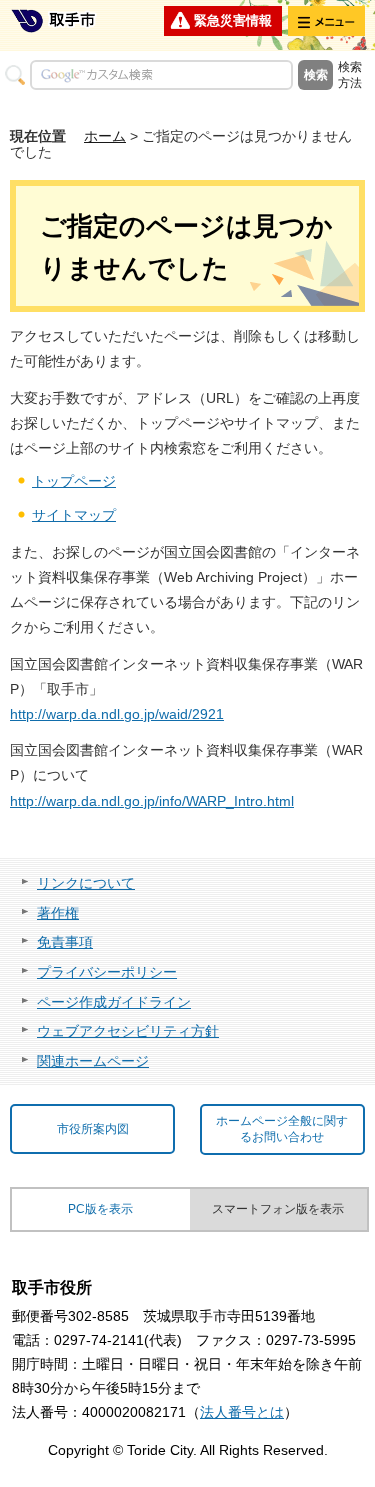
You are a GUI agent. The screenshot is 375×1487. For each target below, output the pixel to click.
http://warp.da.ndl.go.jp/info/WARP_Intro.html (152, 801)
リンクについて (86, 883)
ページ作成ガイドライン (114, 1002)
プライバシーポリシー (107, 972)
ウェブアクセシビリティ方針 (128, 1031)
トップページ (74, 481)
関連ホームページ (93, 1061)
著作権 (58, 913)
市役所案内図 (93, 1129)
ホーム (105, 136)
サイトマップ (74, 515)
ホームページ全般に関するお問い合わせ (282, 1129)
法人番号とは (242, 1412)
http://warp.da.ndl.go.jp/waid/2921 (117, 714)
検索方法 (350, 75)
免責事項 (65, 942)
